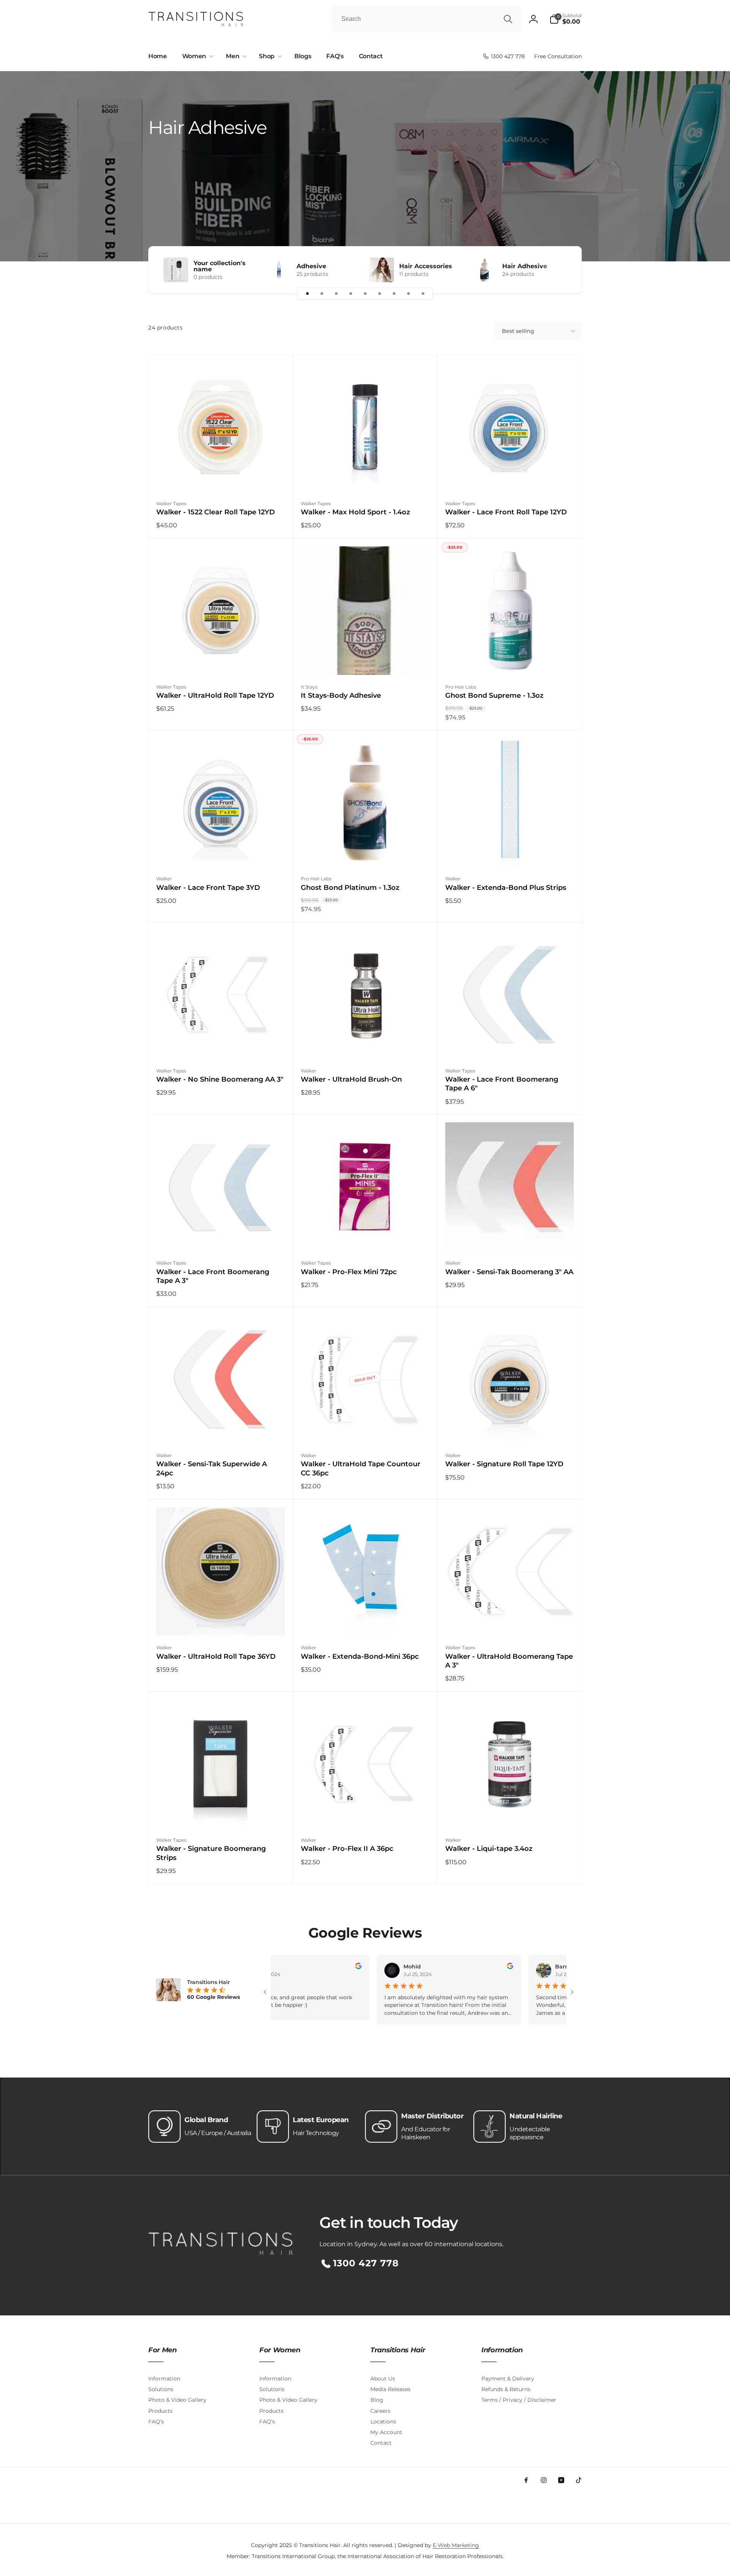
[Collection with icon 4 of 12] (351, 294)
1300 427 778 (366, 2263)
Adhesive (311, 266)
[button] (566, 19)
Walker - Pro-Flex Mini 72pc (349, 1272)
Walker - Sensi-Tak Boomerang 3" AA (509, 1272)
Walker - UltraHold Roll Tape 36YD (216, 1656)
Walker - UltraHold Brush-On (351, 1079)
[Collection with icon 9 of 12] (423, 294)
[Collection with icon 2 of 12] (322, 294)
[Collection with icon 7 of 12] (394, 294)
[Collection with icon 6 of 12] (379, 294)
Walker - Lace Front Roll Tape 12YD (506, 512)
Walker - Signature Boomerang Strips (211, 1853)
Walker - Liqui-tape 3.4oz (489, 1849)
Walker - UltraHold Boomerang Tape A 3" (509, 1661)
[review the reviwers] (291, 1967)
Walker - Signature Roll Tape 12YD (504, 1464)
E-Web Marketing (456, 2545)
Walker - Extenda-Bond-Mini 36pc (360, 1656)
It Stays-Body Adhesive (341, 695)
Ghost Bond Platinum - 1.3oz (350, 888)
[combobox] (426, 19)
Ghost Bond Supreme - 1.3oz (494, 695)
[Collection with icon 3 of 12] (336, 294)
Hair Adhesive (525, 266)
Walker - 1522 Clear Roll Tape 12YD (216, 512)
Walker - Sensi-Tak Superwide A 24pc (212, 1468)
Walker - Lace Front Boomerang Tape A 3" (213, 1276)
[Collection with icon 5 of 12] (365, 294)
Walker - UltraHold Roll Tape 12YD (215, 695)
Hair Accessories (426, 266)
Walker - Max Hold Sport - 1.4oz (355, 512)
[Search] (508, 19)
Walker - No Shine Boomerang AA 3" (220, 1079)
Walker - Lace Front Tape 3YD (208, 888)
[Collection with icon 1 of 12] (307, 294)
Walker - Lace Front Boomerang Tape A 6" (502, 1084)
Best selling (518, 331)
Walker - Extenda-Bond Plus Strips (506, 888)
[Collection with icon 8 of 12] (408, 294)
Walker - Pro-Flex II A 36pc (347, 1849)
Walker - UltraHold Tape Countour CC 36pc (361, 1468)
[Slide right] (563, 270)
